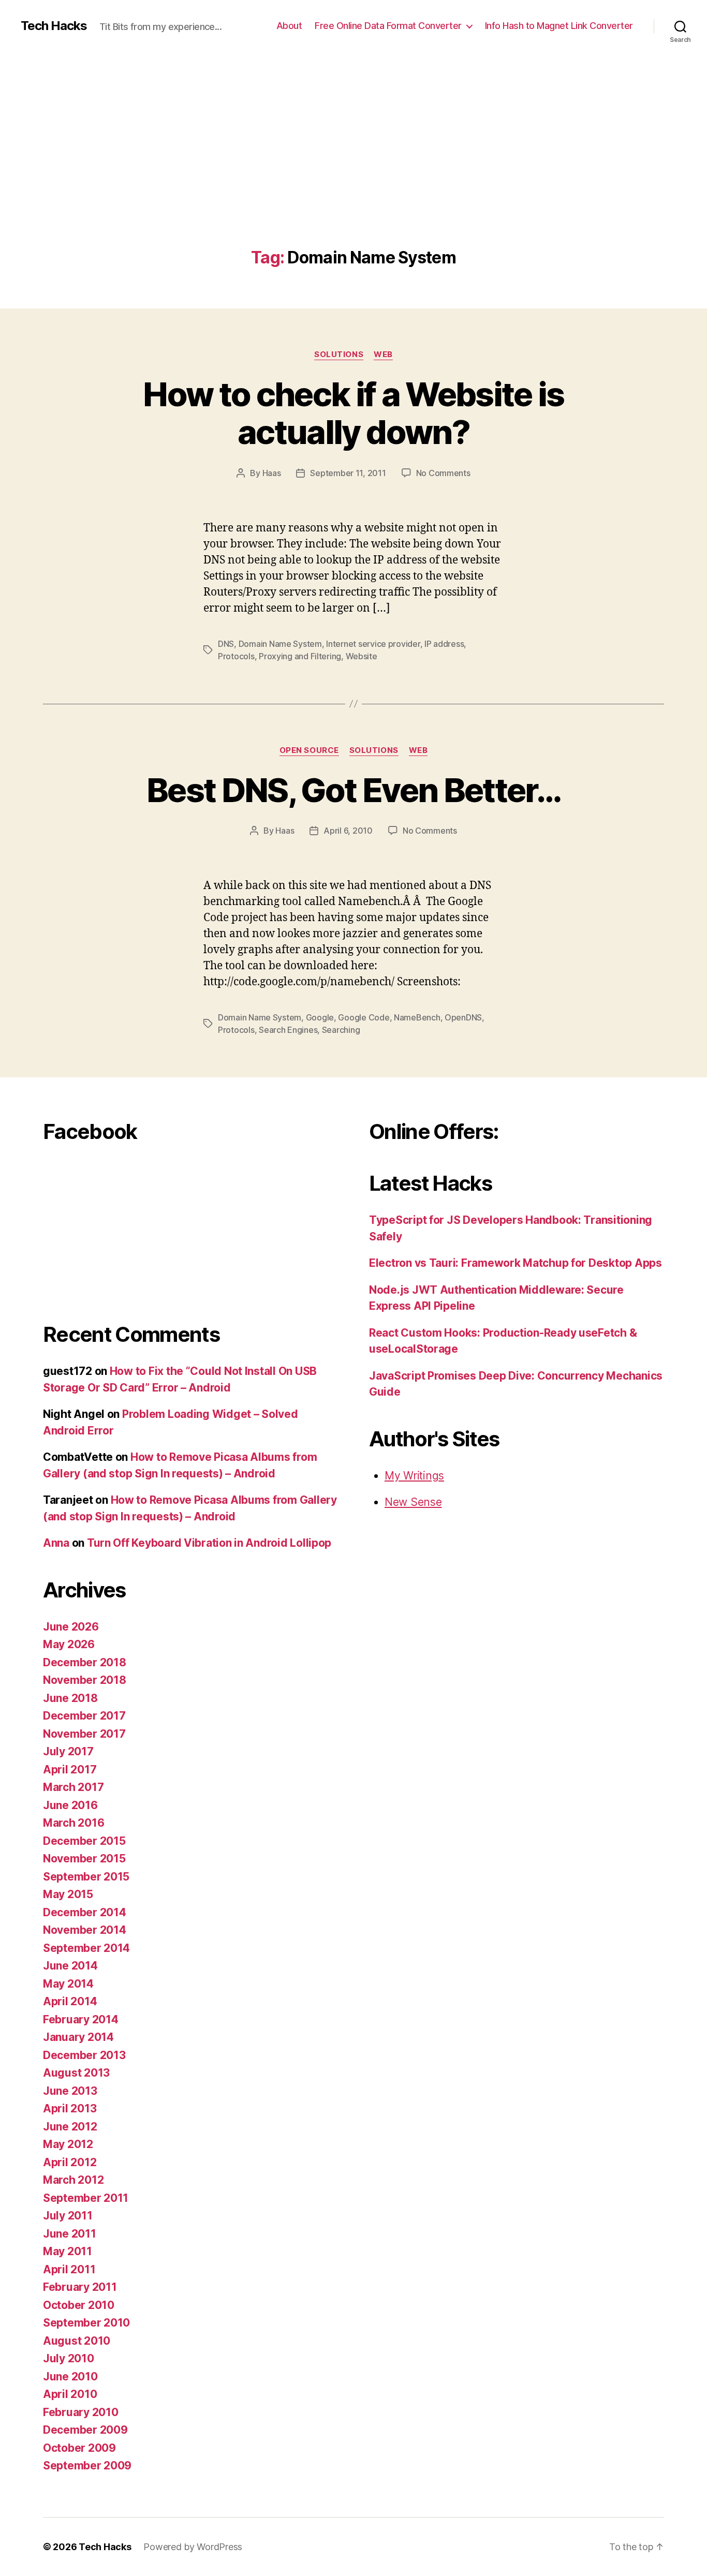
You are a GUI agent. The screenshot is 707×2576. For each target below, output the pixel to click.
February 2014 (81, 2019)
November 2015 (84, 1859)
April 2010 (70, 2394)
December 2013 (84, 2055)
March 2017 (73, 1787)
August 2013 (76, 2073)
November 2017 (84, 1734)
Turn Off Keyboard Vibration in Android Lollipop (209, 1543)
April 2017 (70, 1770)
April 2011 (69, 2269)
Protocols (236, 656)
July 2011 (68, 2216)
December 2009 (85, 2430)
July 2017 (68, 1751)
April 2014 (70, 2001)
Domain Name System (280, 644)
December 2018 (85, 1662)
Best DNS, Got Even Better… (353, 790)
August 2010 (77, 2341)
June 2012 (70, 2127)
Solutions (339, 354)
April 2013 (70, 2108)
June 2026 (71, 1627)
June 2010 (70, 2377)
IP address (444, 644)
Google (320, 1017)
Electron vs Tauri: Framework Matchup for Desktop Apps (515, 1263)
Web (383, 354)
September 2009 (87, 2466)
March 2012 (73, 2180)
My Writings (414, 1476)
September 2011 (86, 2198)
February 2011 (80, 2287)
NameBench (417, 1017)
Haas (272, 473)
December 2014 (85, 1912)
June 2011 (70, 2234)
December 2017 (84, 1716)
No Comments (443, 473)
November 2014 (85, 1930)
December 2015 (84, 1841)
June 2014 (70, 1966)
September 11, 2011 (348, 473)
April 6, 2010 (348, 831)
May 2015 (68, 1894)
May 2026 (69, 1644)
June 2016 (70, 1805)
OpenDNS (463, 1017)
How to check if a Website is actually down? (353, 413)
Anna (56, 1543)
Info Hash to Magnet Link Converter (559, 26)
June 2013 (70, 2091)
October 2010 (79, 2305)
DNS (226, 644)
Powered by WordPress (193, 2547)
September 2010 (86, 2323)
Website (362, 656)
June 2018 (70, 1698)
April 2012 (70, 2162)
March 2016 (73, 1823)
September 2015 (86, 1877)
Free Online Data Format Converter (388, 26)
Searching (341, 1030)
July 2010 (69, 2358)
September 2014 (86, 1948)
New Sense (413, 1502)
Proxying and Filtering (300, 656)
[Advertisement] (353, 171)
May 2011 (68, 2251)
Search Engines (288, 1030)
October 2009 (79, 2448)
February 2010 (81, 2412)
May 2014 (68, 1984)
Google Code (364, 1017)
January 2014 (78, 2037)
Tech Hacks (54, 26)
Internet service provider (373, 644)
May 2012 (68, 2144)
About (289, 26)
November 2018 (85, 1680)
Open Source (309, 750)
